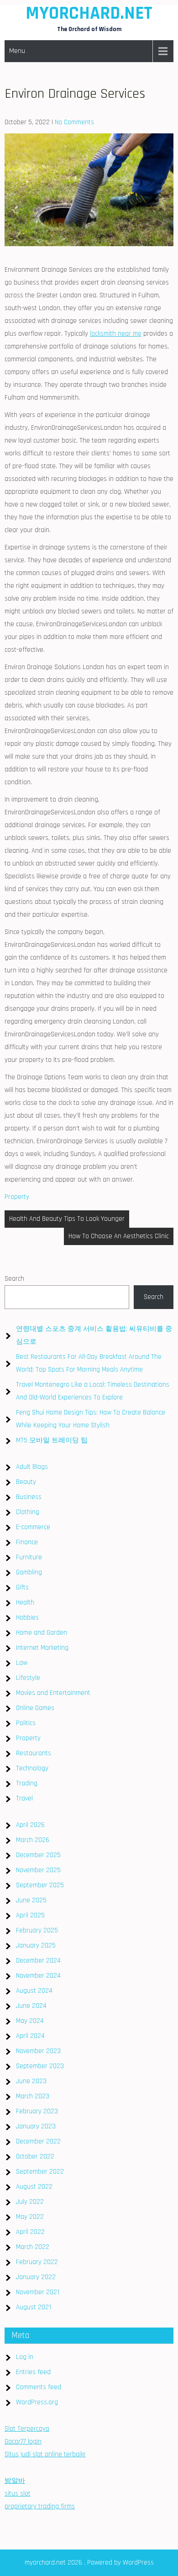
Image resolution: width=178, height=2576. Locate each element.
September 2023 (40, 2066)
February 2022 (37, 2262)
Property (17, 1197)
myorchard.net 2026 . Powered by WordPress (89, 2563)
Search (14, 1279)
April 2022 (30, 2232)
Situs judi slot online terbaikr (45, 2454)
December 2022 (38, 2141)
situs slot (18, 2494)
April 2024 (30, 2036)
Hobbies (27, 1618)
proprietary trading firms (40, 2506)
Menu (17, 51)
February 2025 (37, 1930)
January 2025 (36, 1945)
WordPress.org (37, 2402)
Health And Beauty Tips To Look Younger (67, 1219)
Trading (27, 1783)
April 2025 (30, 1915)
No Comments (74, 122)
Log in (25, 2357)
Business (29, 1497)
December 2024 (38, 1961)
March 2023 (33, 2096)
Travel (24, 1798)
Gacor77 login (23, 2441)
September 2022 (40, 2172)
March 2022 (33, 2247)
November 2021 (38, 2292)
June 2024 (31, 2006)
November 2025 (38, 1870)
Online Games (35, 1708)
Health (25, 1602)
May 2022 (30, 2217)
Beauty (26, 1482)
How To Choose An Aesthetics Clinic (119, 1236)
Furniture (29, 1557)
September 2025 (40, 1885)
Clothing (28, 1512)
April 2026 (30, 1825)
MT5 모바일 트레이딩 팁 (52, 1440)
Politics (26, 1723)
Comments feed (39, 2387)
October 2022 (35, 2156)
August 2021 (34, 2307)
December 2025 (38, 1855)
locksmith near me (116, 334)
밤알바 (15, 2481)
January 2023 (36, 2126)
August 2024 (34, 1991)
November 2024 (38, 1976)
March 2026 (33, 1840)
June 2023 (31, 2081)
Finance (27, 1542)
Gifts (22, 1587)
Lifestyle (28, 1678)
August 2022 (34, 2187)
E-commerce (33, 1527)
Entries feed (33, 2372)
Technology (32, 1768)
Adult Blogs (32, 1467)
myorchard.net (89, 13)
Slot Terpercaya (27, 2429)
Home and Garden (42, 1633)
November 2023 (38, 2051)
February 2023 (37, 2111)
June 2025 (31, 1900)
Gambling (29, 1572)
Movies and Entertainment (53, 1693)
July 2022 (30, 2202)
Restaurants (34, 1753)
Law (22, 1663)
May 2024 (30, 2021)
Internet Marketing (42, 1648)
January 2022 (36, 2277)
